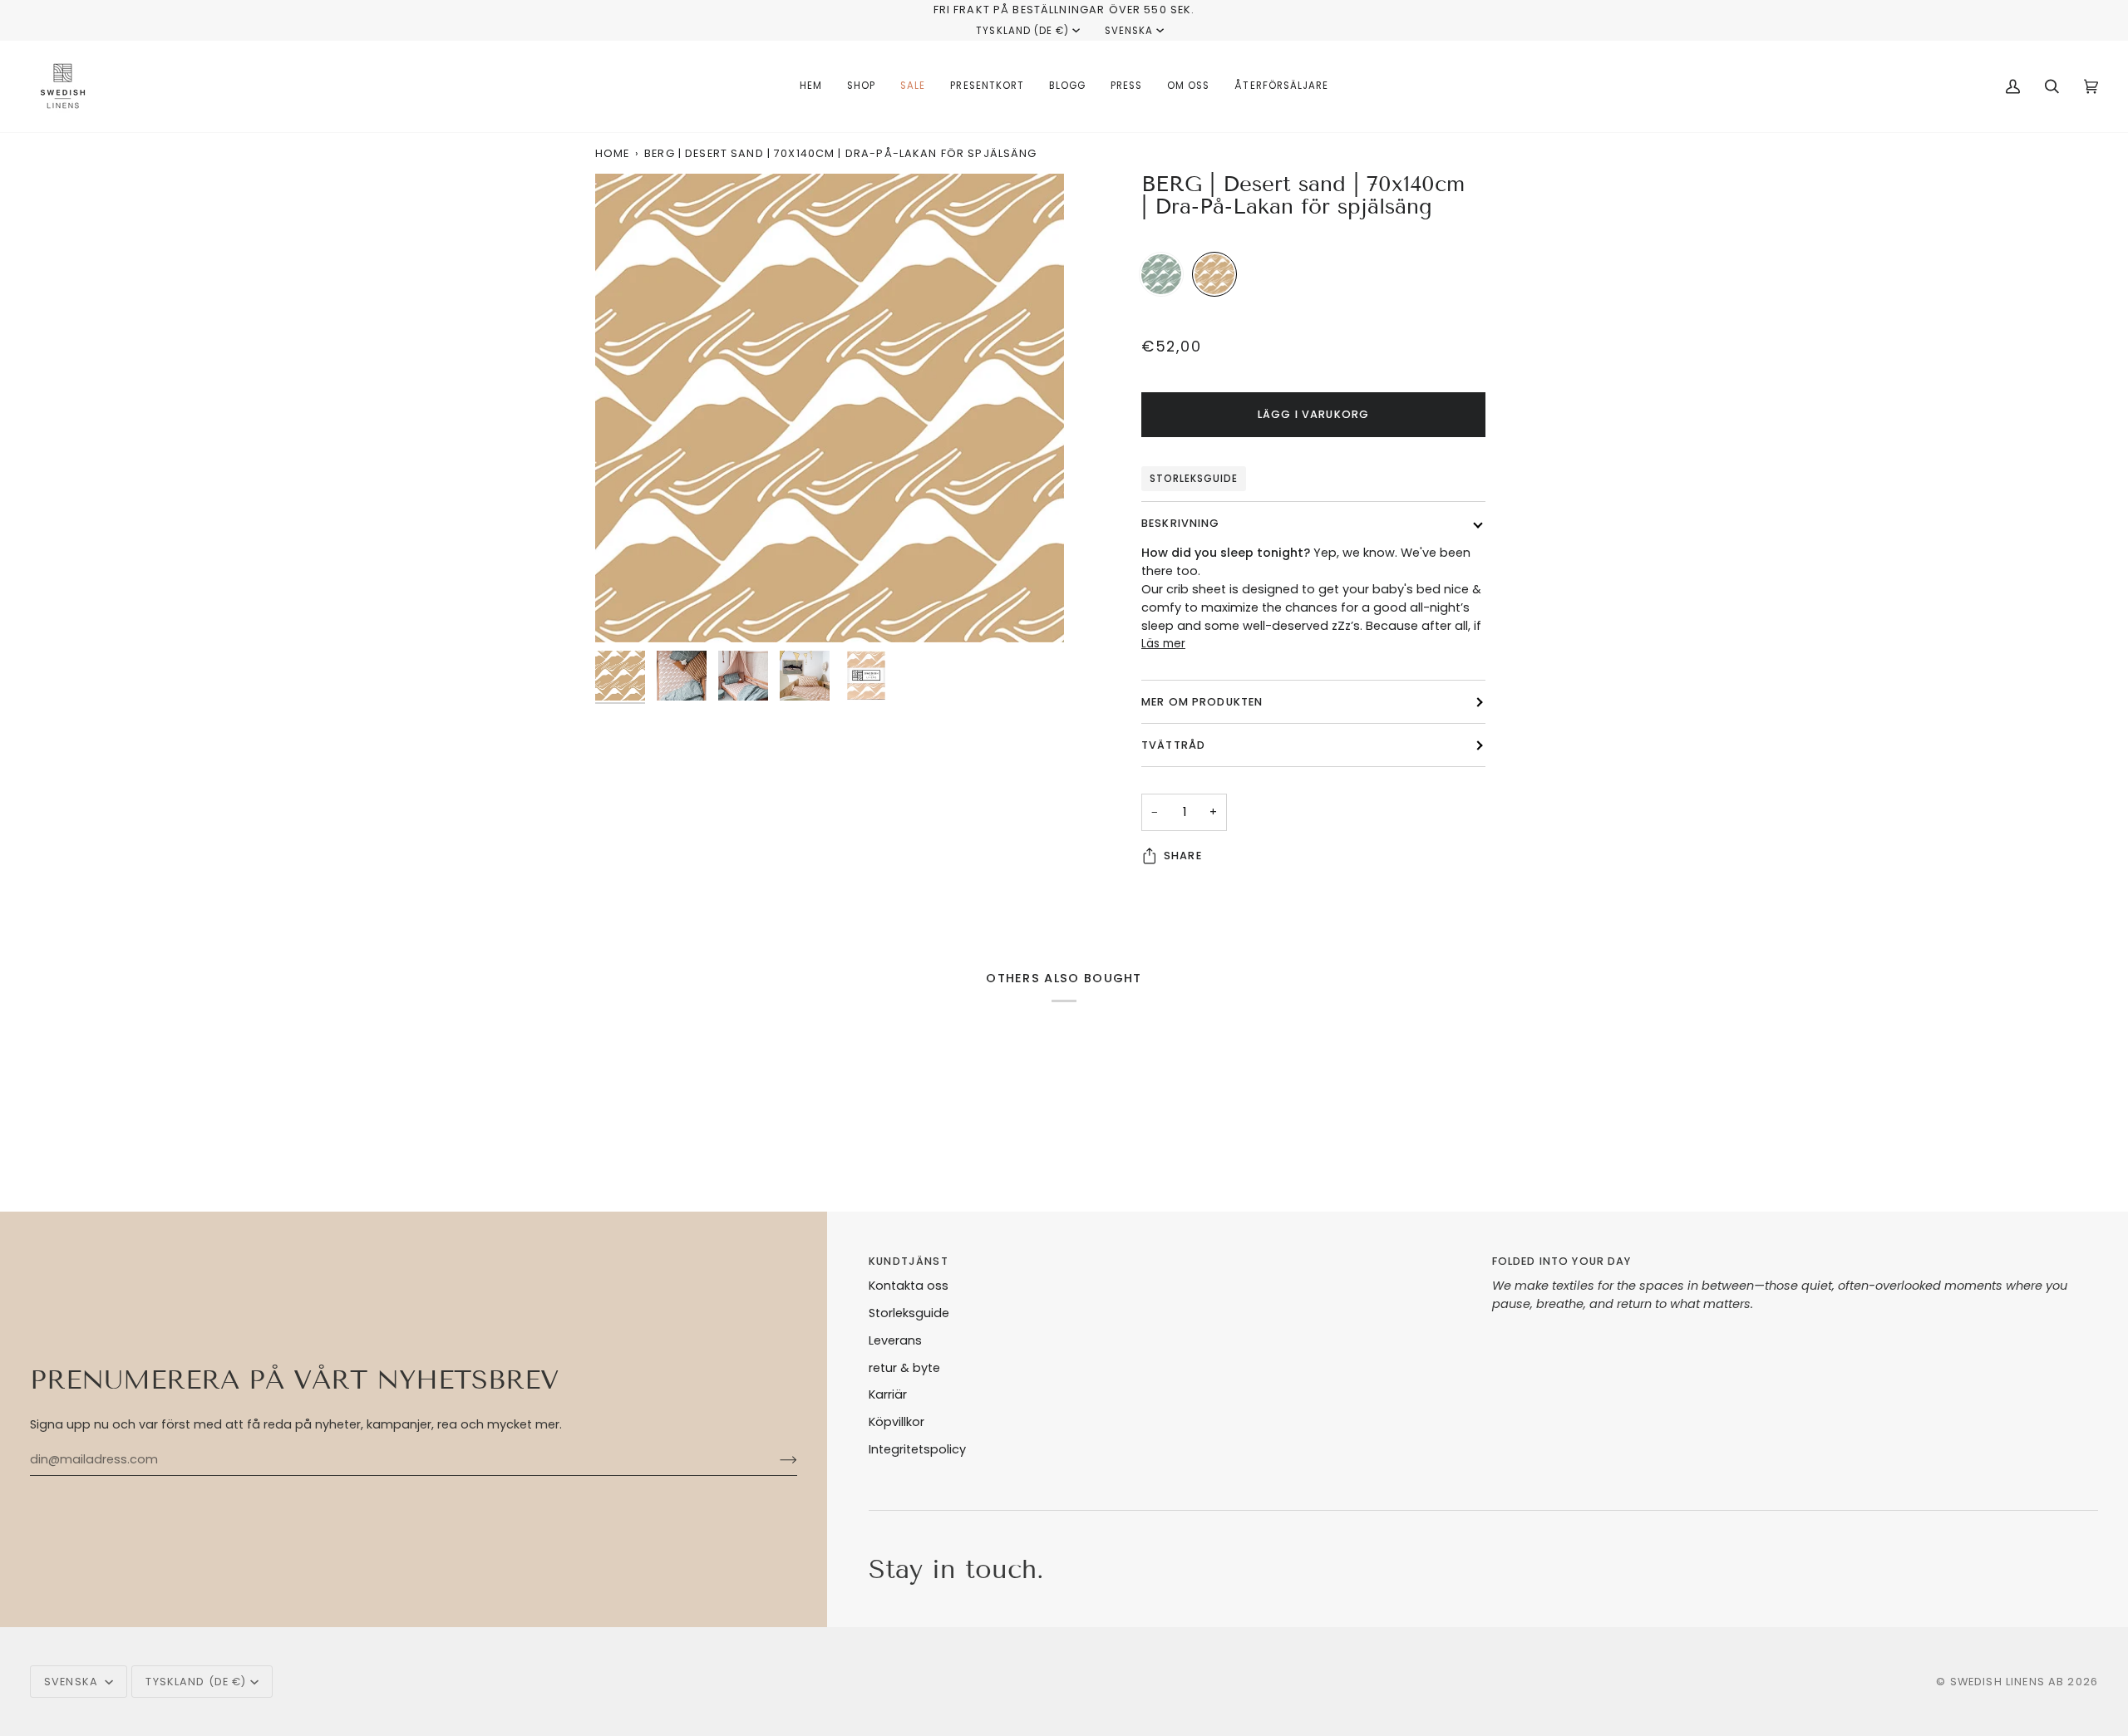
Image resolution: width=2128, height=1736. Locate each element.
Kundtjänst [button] (908, 1261)
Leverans (895, 1340)
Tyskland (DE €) (1022, 31)
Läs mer (1163, 644)
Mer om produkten (1202, 702)
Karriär (888, 1394)
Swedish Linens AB (2007, 1682)
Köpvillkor (897, 1422)
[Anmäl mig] (775, 1460)
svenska (1129, 31)
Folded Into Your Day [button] (1562, 1261)
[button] (861, 86)
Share (1183, 856)
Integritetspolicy (917, 1449)
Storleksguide (1194, 479)
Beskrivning (1181, 523)
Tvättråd (1173, 745)
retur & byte (904, 1368)
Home (613, 153)
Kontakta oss (909, 1286)
